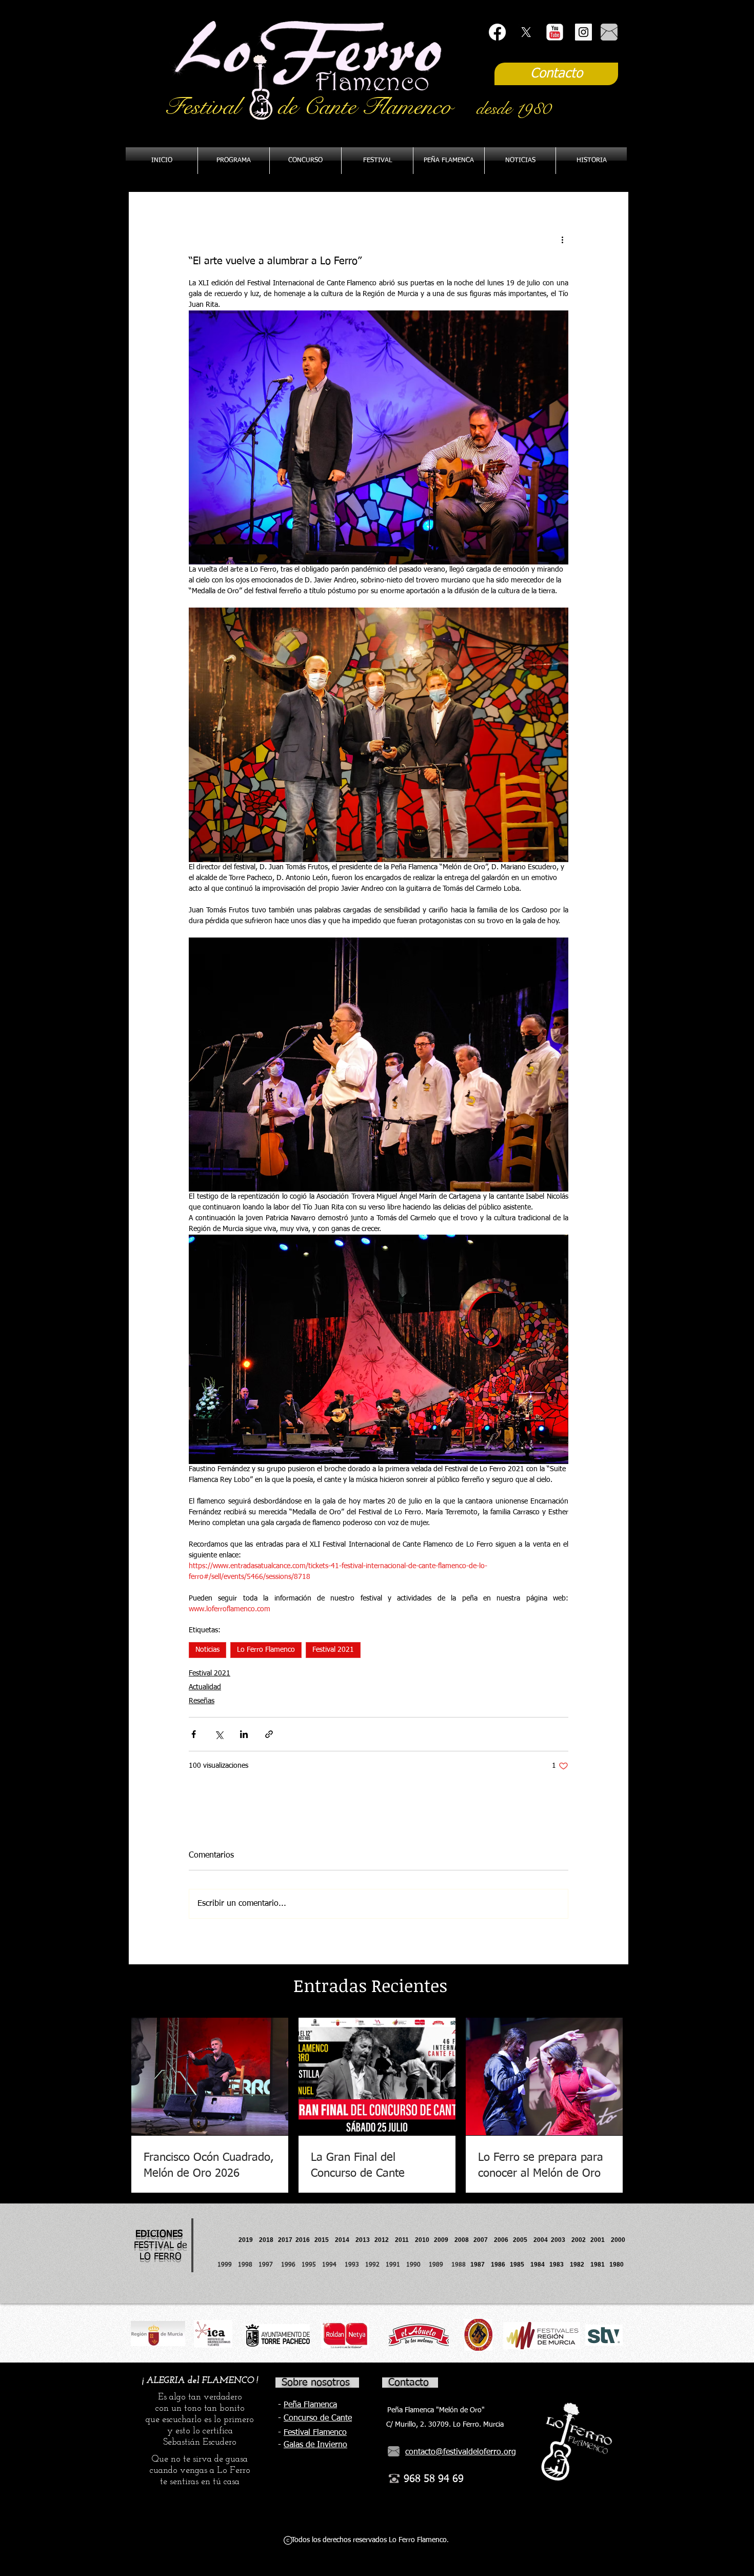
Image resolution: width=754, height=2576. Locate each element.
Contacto (409, 2383)
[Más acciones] (562, 240)
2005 (523, 2240)
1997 (270, 2265)
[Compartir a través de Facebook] (194, 1734)
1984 (540, 2265)
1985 (517, 2265)
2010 (422, 2240)
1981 (598, 2265)
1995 (310, 2265)
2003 (561, 2240)
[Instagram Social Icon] (583, 32)
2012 (385, 2240)
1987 (481, 2265)
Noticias (207, 1650)
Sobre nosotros (316, 2383)
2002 (579, 2240)
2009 (444, 2240)
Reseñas (202, 1701)
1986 (500, 2265)
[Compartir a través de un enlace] (269, 1734)
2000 (618, 2240)
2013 (365, 2240)
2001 (601, 2240)
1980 (618, 2265)
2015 (322, 2240)
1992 (372, 2265)
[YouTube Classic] (555, 32)
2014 (342, 2240)
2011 (405, 2240)
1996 (291, 2265)
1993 (352, 2265)
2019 (246, 2240)
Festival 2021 (333, 1650)
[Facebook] (497, 32)
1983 (557, 2265)
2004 (541, 2240)
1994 (331, 2265)
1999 (228, 2265)
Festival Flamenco (315, 2433)
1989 (439, 2265)
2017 (285, 2240)
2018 (268, 2240)
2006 (503, 2240)
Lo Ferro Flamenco (266, 1650)
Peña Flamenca (310, 2405)
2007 (484, 2240)
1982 (580, 2265)
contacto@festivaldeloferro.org (461, 2452)
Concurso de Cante (318, 2418)
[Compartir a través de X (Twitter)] (219, 1734)
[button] (449, 161)
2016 (303, 2240)
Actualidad (205, 1687)
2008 (464, 2240)
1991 (393, 2265)
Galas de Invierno (315, 2445)
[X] (526, 32)
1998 (248, 2265)
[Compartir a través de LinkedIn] (244, 1734)
